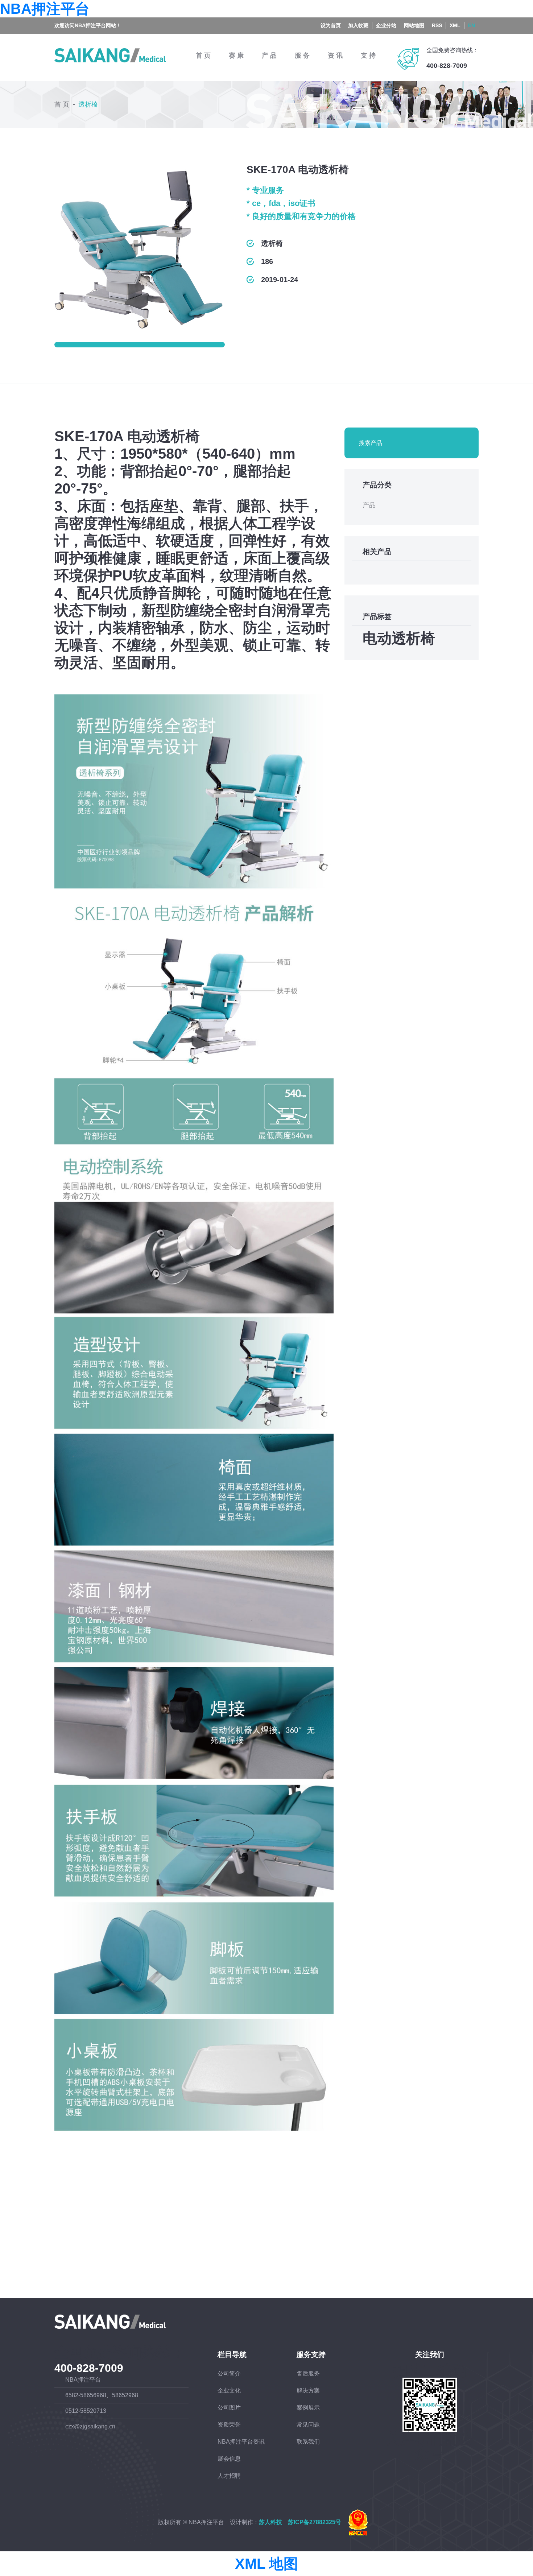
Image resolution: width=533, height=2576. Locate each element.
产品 (369, 505)
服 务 (302, 55)
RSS (437, 25)
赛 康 (236, 55)
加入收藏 (358, 25)
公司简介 (229, 2373)
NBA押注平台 (45, 9)
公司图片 (229, 2408)
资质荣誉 (229, 2425)
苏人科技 (270, 2523)
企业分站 (386, 25)
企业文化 (229, 2391)
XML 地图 (266, 2564)
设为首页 (331, 25)
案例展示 (308, 2408)
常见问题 (308, 2425)
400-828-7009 (447, 66)
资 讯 (335, 55)
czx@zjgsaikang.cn (90, 2426)
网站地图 (414, 25)
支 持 (368, 55)
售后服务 (308, 2373)
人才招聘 (229, 2476)
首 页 (203, 55)
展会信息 (229, 2459)
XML (455, 25)
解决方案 (308, 2391)
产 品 (269, 55)
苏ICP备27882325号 (315, 2523)
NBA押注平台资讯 (241, 2442)
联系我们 (308, 2442)
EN (472, 25)
